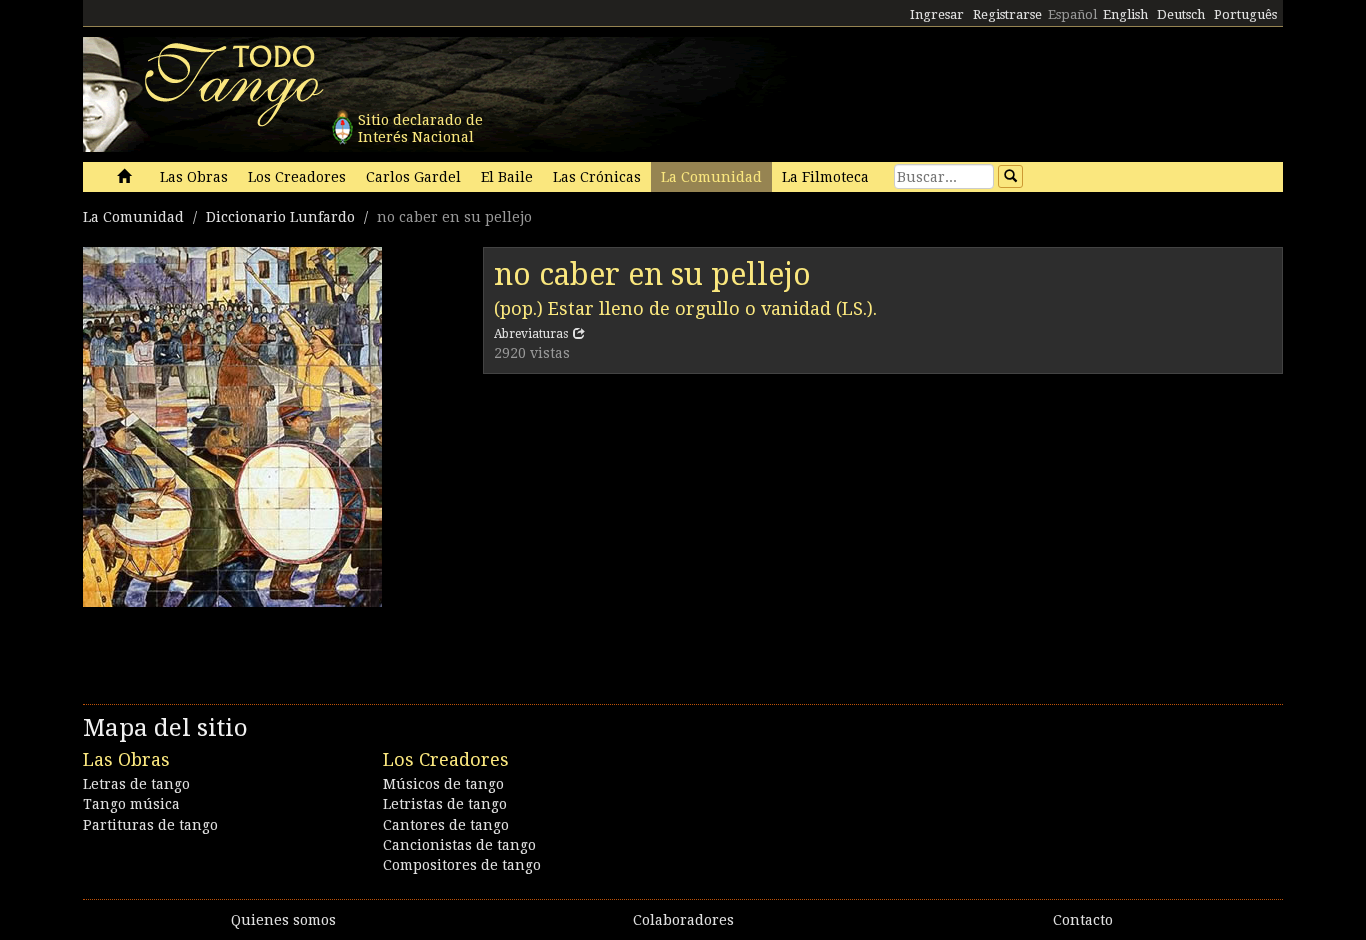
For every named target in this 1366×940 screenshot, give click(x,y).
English (1125, 14)
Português (1245, 14)
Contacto (1083, 920)
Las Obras (194, 177)
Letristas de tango (445, 804)
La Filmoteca (825, 177)
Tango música (131, 804)
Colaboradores (683, 920)
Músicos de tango (443, 784)
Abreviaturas (531, 334)
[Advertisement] (883, 534)
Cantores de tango (446, 825)
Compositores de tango (462, 865)
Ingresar (937, 14)
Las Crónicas (597, 177)
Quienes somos (283, 920)
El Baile (507, 177)
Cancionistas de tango (459, 845)
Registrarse (1007, 14)
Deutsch (1181, 14)
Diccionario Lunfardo (280, 217)
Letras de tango (136, 784)
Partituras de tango (150, 825)
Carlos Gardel (413, 177)
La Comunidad (711, 177)
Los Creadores (297, 177)
